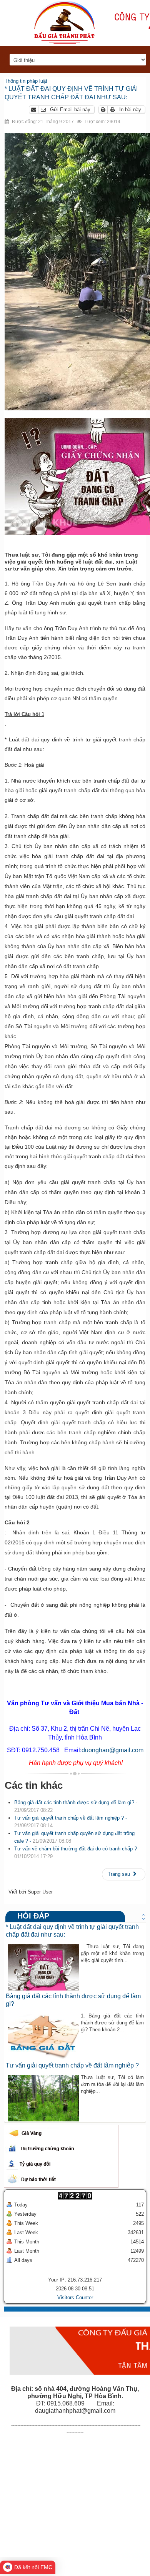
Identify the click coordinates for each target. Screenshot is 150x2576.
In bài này (129, 110)
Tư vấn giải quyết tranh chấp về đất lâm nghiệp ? (72, 2065)
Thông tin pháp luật (26, 81)
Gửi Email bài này (69, 110)
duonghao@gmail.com (112, 1750)
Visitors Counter (75, 2297)
